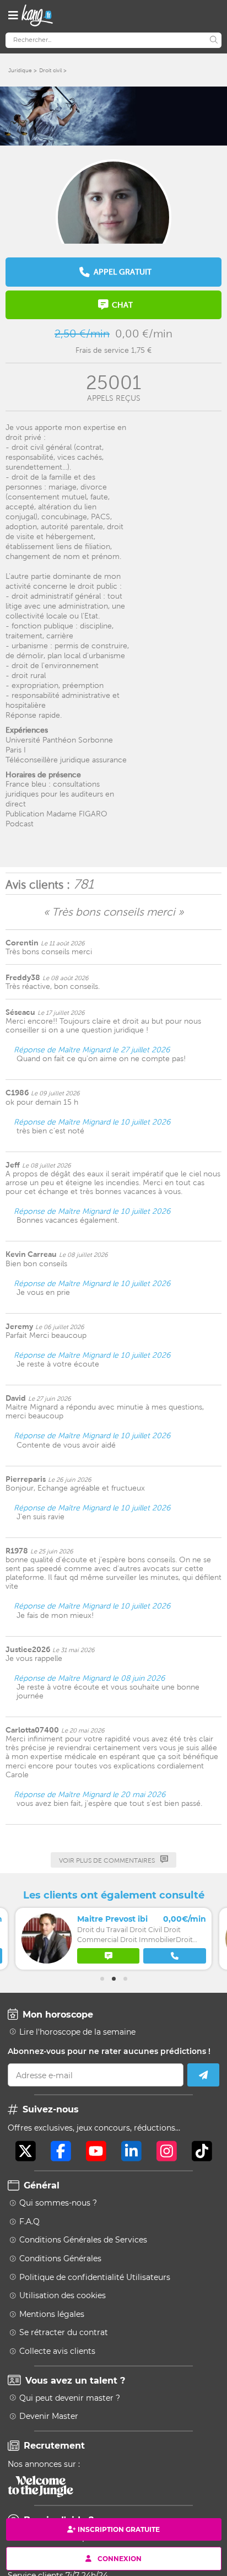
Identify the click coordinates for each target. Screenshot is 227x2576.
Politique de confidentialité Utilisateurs (95, 2277)
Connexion (120, 2558)
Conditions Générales (60, 2258)
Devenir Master (49, 2416)
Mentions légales (52, 2314)
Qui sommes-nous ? (58, 2203)
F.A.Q (29, 2222)
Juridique (20, 70)
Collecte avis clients (57, 2351)
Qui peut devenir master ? (70, 2398)
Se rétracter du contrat (64, 2332)
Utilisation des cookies (63, 2295)
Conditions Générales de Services (83, 2240)
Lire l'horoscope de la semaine (77, 2032)
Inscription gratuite (119, 2529)
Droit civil (50, 70)
